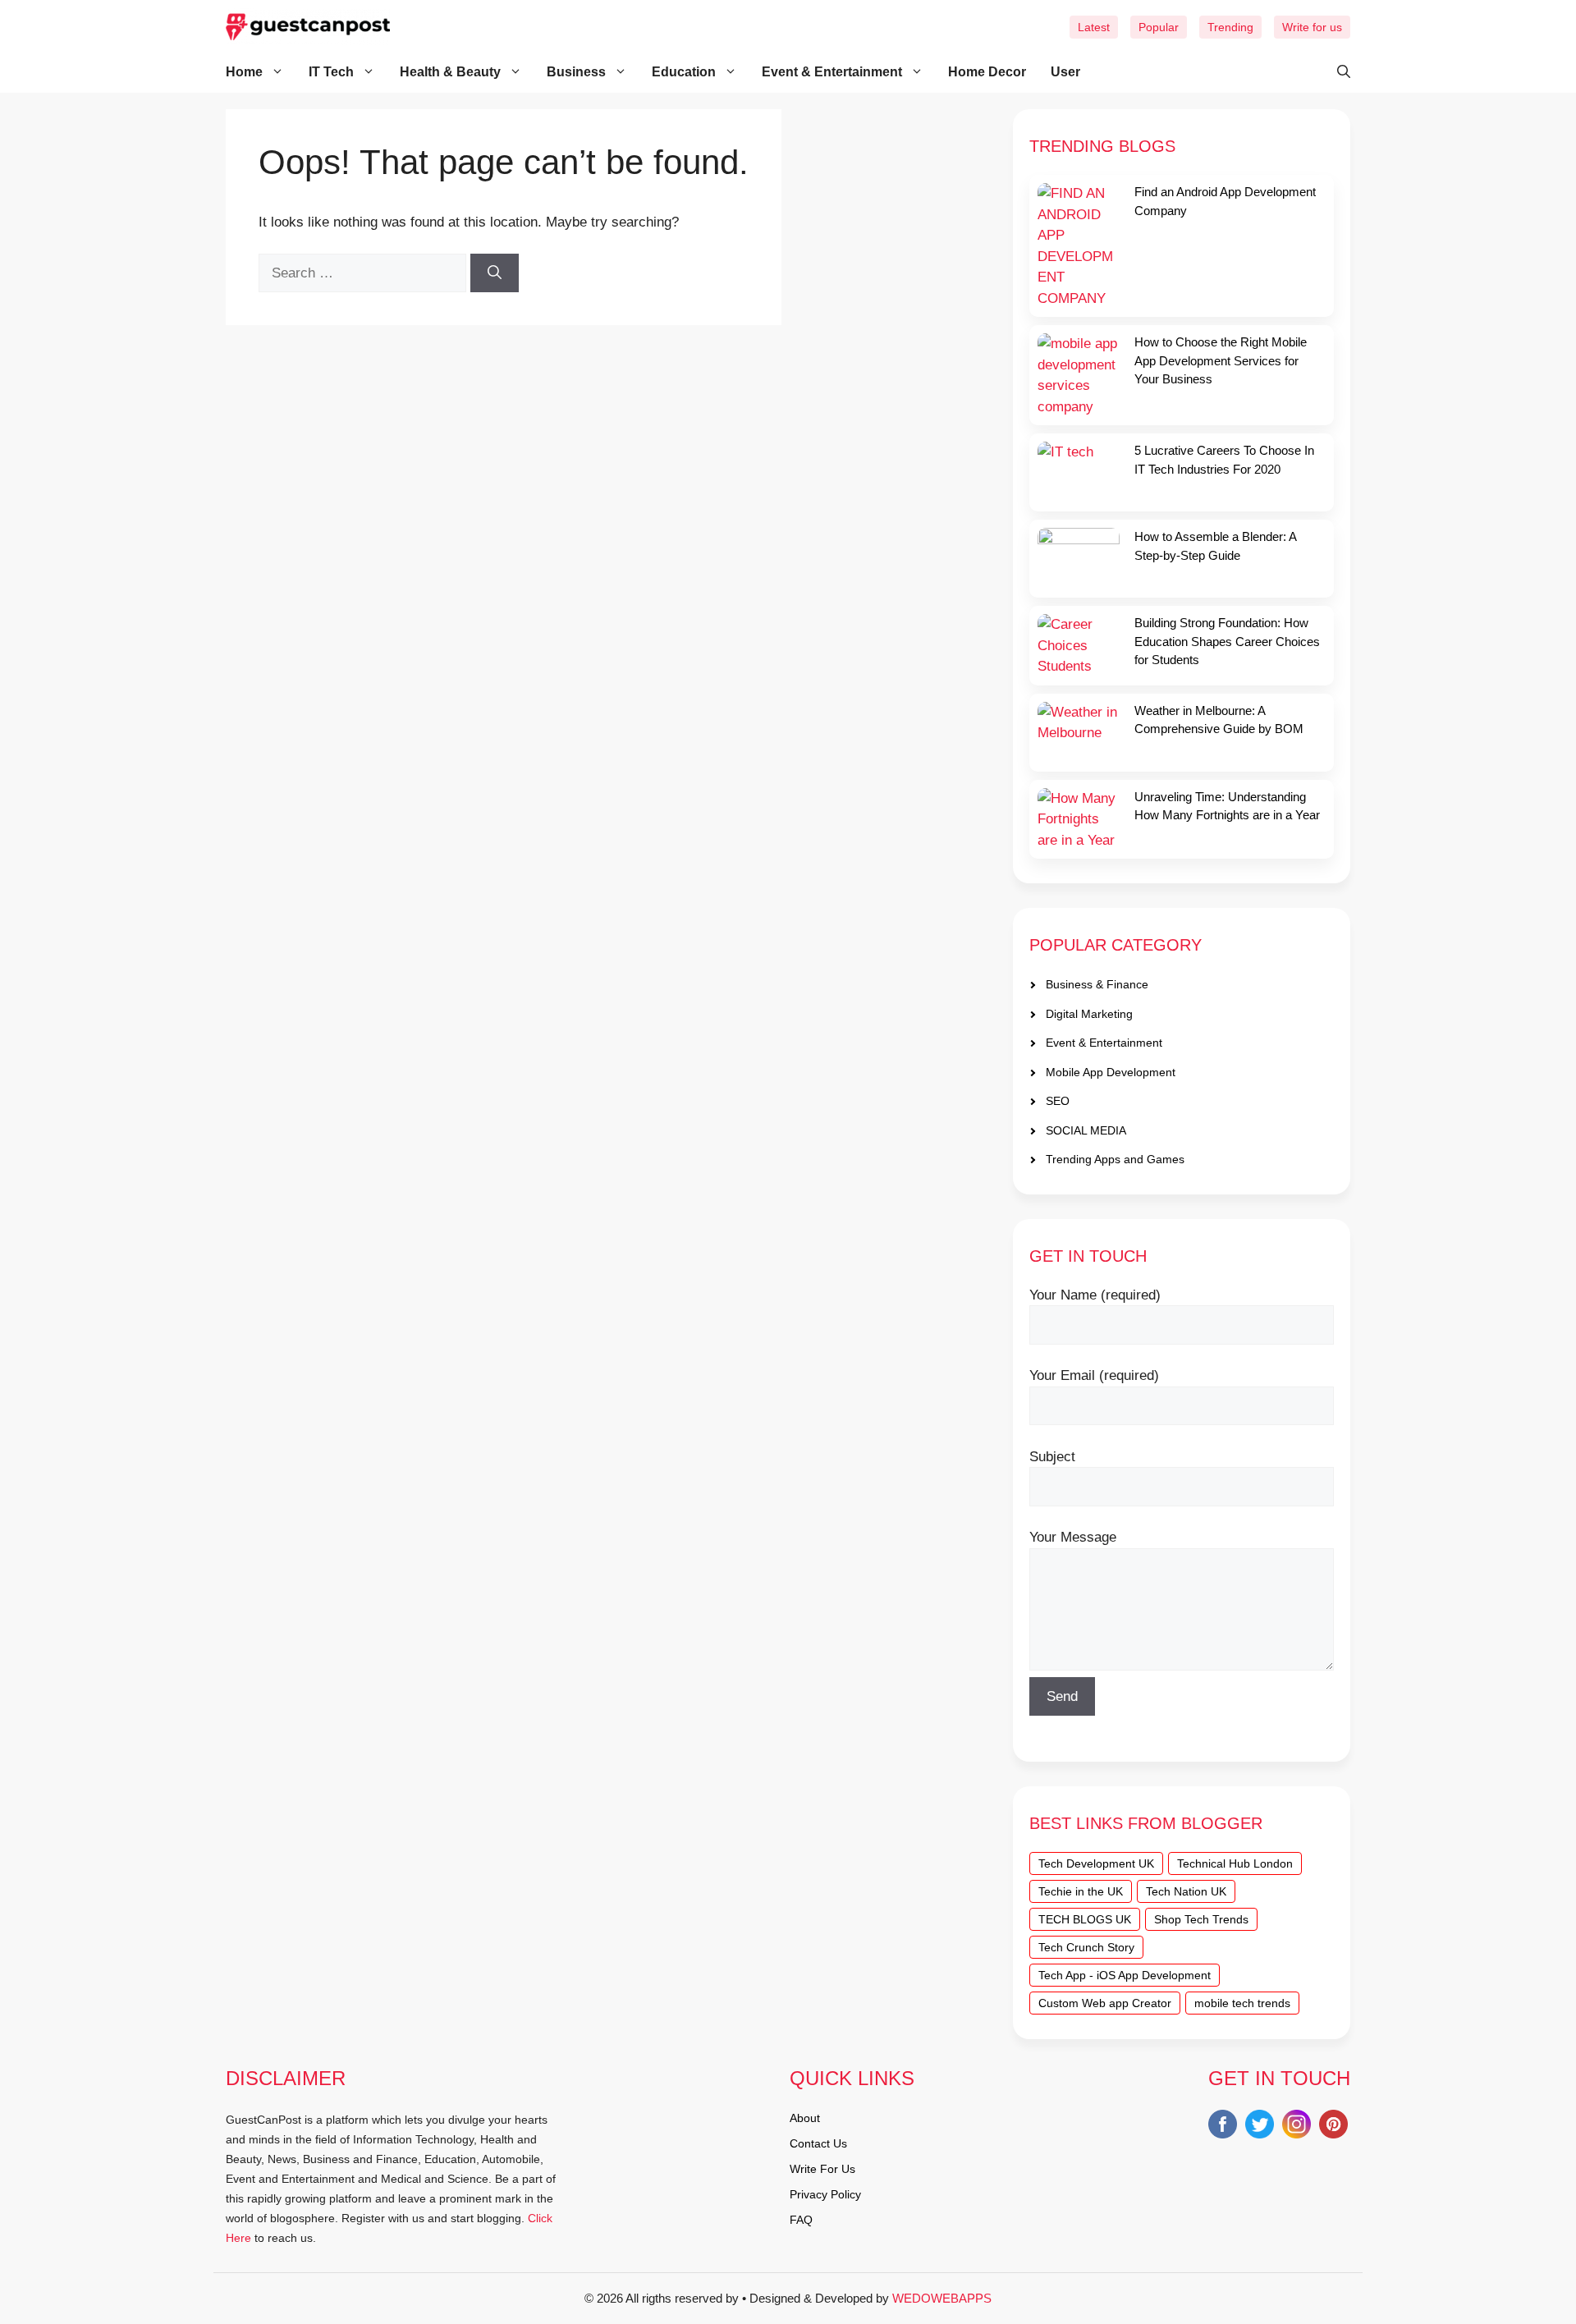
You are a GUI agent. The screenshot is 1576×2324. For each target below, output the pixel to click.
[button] (1335, 72)
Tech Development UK (1096, 1863)
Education (684, 72)
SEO (1058, 1101)
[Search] (495, 273)
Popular (1159, 27)
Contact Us (818, 2143)
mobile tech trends (1242, 2003)
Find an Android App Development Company (1225, 201)
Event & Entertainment (832, 72)
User (1065, 72)
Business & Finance (1097, 984)
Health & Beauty (450, 72)
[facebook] (1223, 2127)
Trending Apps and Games (1115, 1159)
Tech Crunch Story (1086, 1947)
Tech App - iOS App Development (1125, 1975)
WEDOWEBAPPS (942, 2298)
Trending (1230, 27)
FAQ (801, 2220)
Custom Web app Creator (1105, 2003)
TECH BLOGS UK (1085, 1919)
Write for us (1312, 27)
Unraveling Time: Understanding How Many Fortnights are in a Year (1227, 806)
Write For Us (822, 2169)
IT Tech (331, 72)
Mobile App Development (1111, 1072)
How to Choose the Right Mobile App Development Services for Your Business (1221, 360)
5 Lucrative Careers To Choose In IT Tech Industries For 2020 (1224, 460)
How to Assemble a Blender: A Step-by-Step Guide (1215, 546)
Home (244, 72)
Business (576, 72)
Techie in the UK (1081, 1891)
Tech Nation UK (1186, 1891)
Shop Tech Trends (1201, 1919)
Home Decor (987, 72)
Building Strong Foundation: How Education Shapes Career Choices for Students (1227, 641)
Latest (1094, 27)
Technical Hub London (1235, 1863)
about (805, 2118)
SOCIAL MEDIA (1086, 1130)
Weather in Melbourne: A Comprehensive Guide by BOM (1219, 720)
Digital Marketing (1089, 1014)
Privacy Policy (825, 2194)
